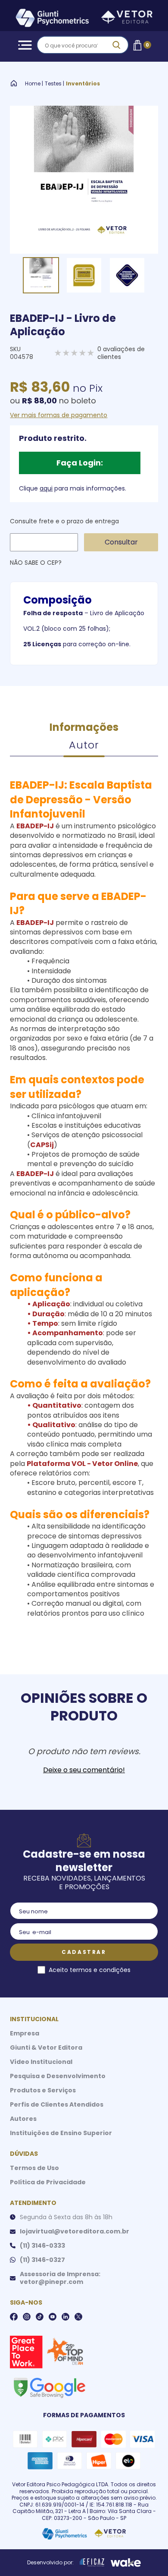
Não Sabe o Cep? (36, 563)
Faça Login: (80, 463)
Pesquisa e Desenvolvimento (58, 2076)
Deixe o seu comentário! (84, 1770)
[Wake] (126, 2563)
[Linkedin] (65, 2317)
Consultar (121, 542)
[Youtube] (53, 2317)
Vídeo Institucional (41, 2062)
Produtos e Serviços (43, 2090)
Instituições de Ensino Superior (61, 2133)
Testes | (54, 84)
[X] (78, 2317)
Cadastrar (84, 1952)
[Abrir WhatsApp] (146, 2554)
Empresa (25, 2033)
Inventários (83, 84)
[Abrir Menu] (23, 45)
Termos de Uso (34, 2168)
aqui (46, 488)
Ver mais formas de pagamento (59, 415)
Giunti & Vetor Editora (46, 2048)
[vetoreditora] (84, 19)
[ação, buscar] (116, 45)
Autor (84, 745)
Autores (23, 2119)
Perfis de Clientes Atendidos (57, 2104)
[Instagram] (27, 2317)
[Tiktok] (40, 2317)
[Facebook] (14, 2317)
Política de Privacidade (48, 2182)
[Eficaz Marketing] (92, 2563)
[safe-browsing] (49, 2387)
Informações (84, 727)
